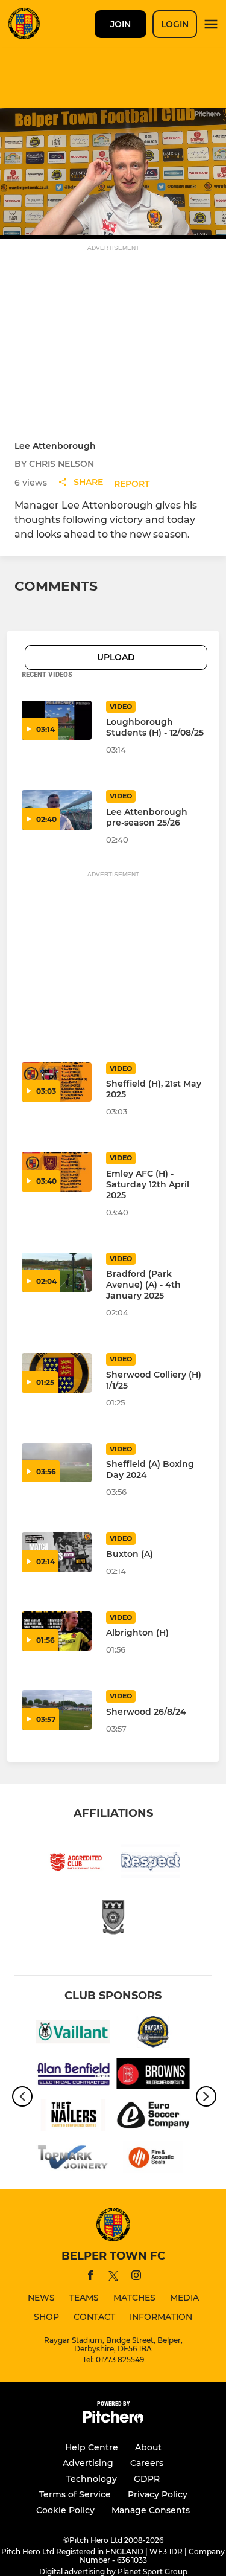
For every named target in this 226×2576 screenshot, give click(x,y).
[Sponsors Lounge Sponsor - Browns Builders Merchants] (153, 2076)
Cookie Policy (65, 2510)
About (148, 2447)
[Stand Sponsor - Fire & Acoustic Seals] (153, 2159)
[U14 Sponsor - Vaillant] (73, 2034)
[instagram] (136, 2277)
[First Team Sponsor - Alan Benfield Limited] (73, 2076)
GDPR (147, 2479)
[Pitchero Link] (113, 2420)
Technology (92, 2479)
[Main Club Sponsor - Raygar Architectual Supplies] (153, 2034)
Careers (147, 2463)
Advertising (88, 2463)
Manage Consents (151, 2510)
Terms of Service (75, 2494)
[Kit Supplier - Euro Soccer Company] (153, 2117)
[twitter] (113, 2278)
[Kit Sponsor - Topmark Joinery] (73, 2159)
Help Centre (92, 2447)
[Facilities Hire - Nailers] (73, 2117)
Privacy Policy (158, 2494)
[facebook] (90, 2277)
